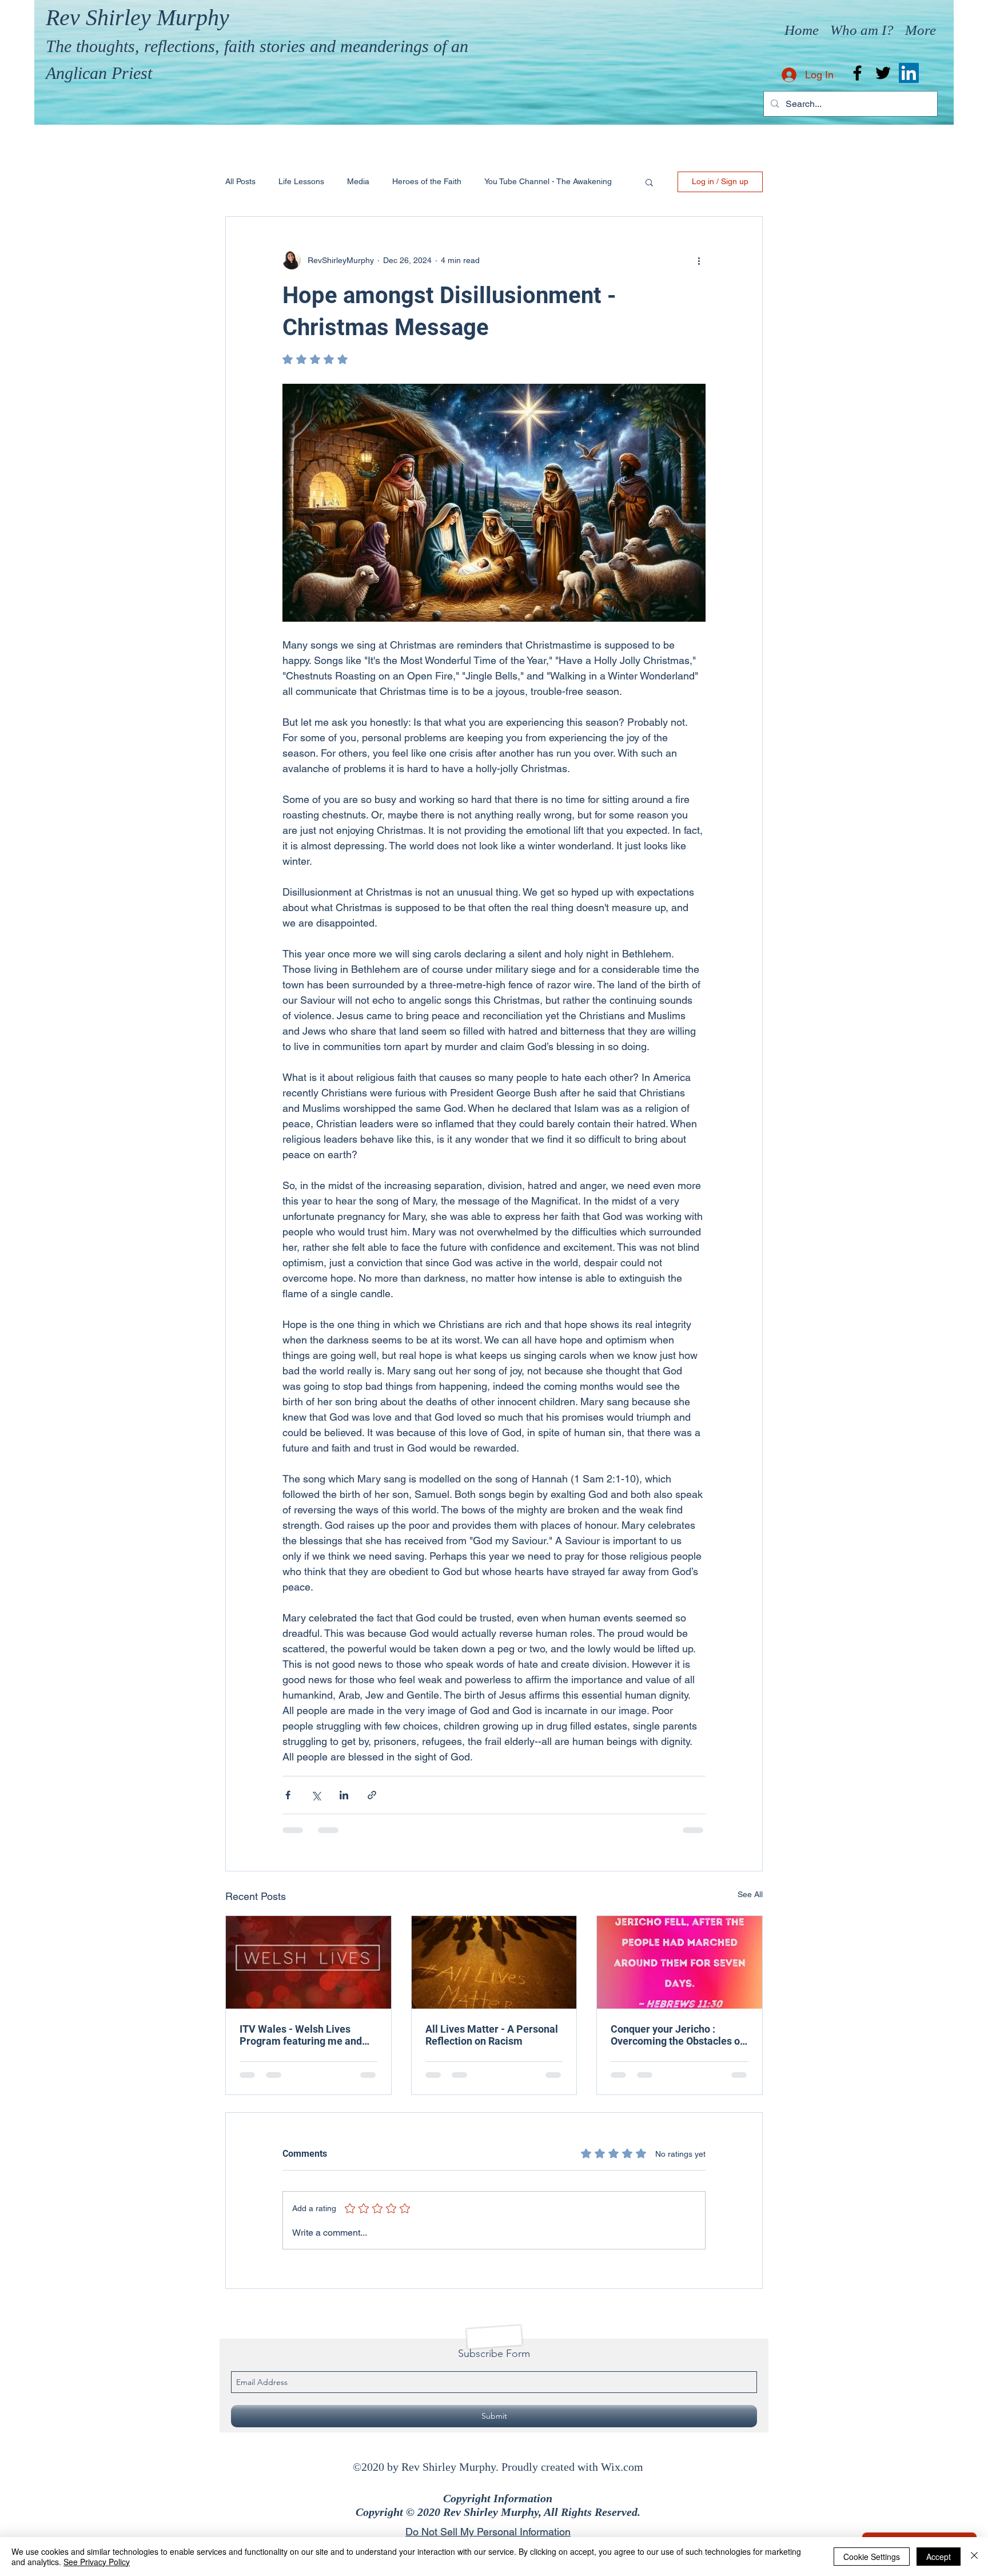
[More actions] (699, 260)
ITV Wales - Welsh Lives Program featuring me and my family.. (301, 2035)
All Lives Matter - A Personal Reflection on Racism (492, 2035)
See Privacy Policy (97, 2562)
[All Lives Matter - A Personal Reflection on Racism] (494, 1962)
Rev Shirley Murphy (138, 17)
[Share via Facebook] (288, 1795)
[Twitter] (883, 73)
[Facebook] (857, 73)
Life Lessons (301, 181)
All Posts (240, 181)
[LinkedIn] (909, 73)
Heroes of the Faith (427, 181)
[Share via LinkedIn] (344, 1795)
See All (750, 1894)
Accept (939, 2557)
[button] (649, 182)
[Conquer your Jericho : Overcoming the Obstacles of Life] (680, 1962)
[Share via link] (372, 1795)
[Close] (974, 2557)
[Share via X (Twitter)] (316, 1795)
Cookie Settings (872, 2557)
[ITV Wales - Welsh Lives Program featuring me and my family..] (308, 1962)
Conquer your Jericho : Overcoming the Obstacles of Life (677, 2035)
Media (358, 181)
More (494, 181)
